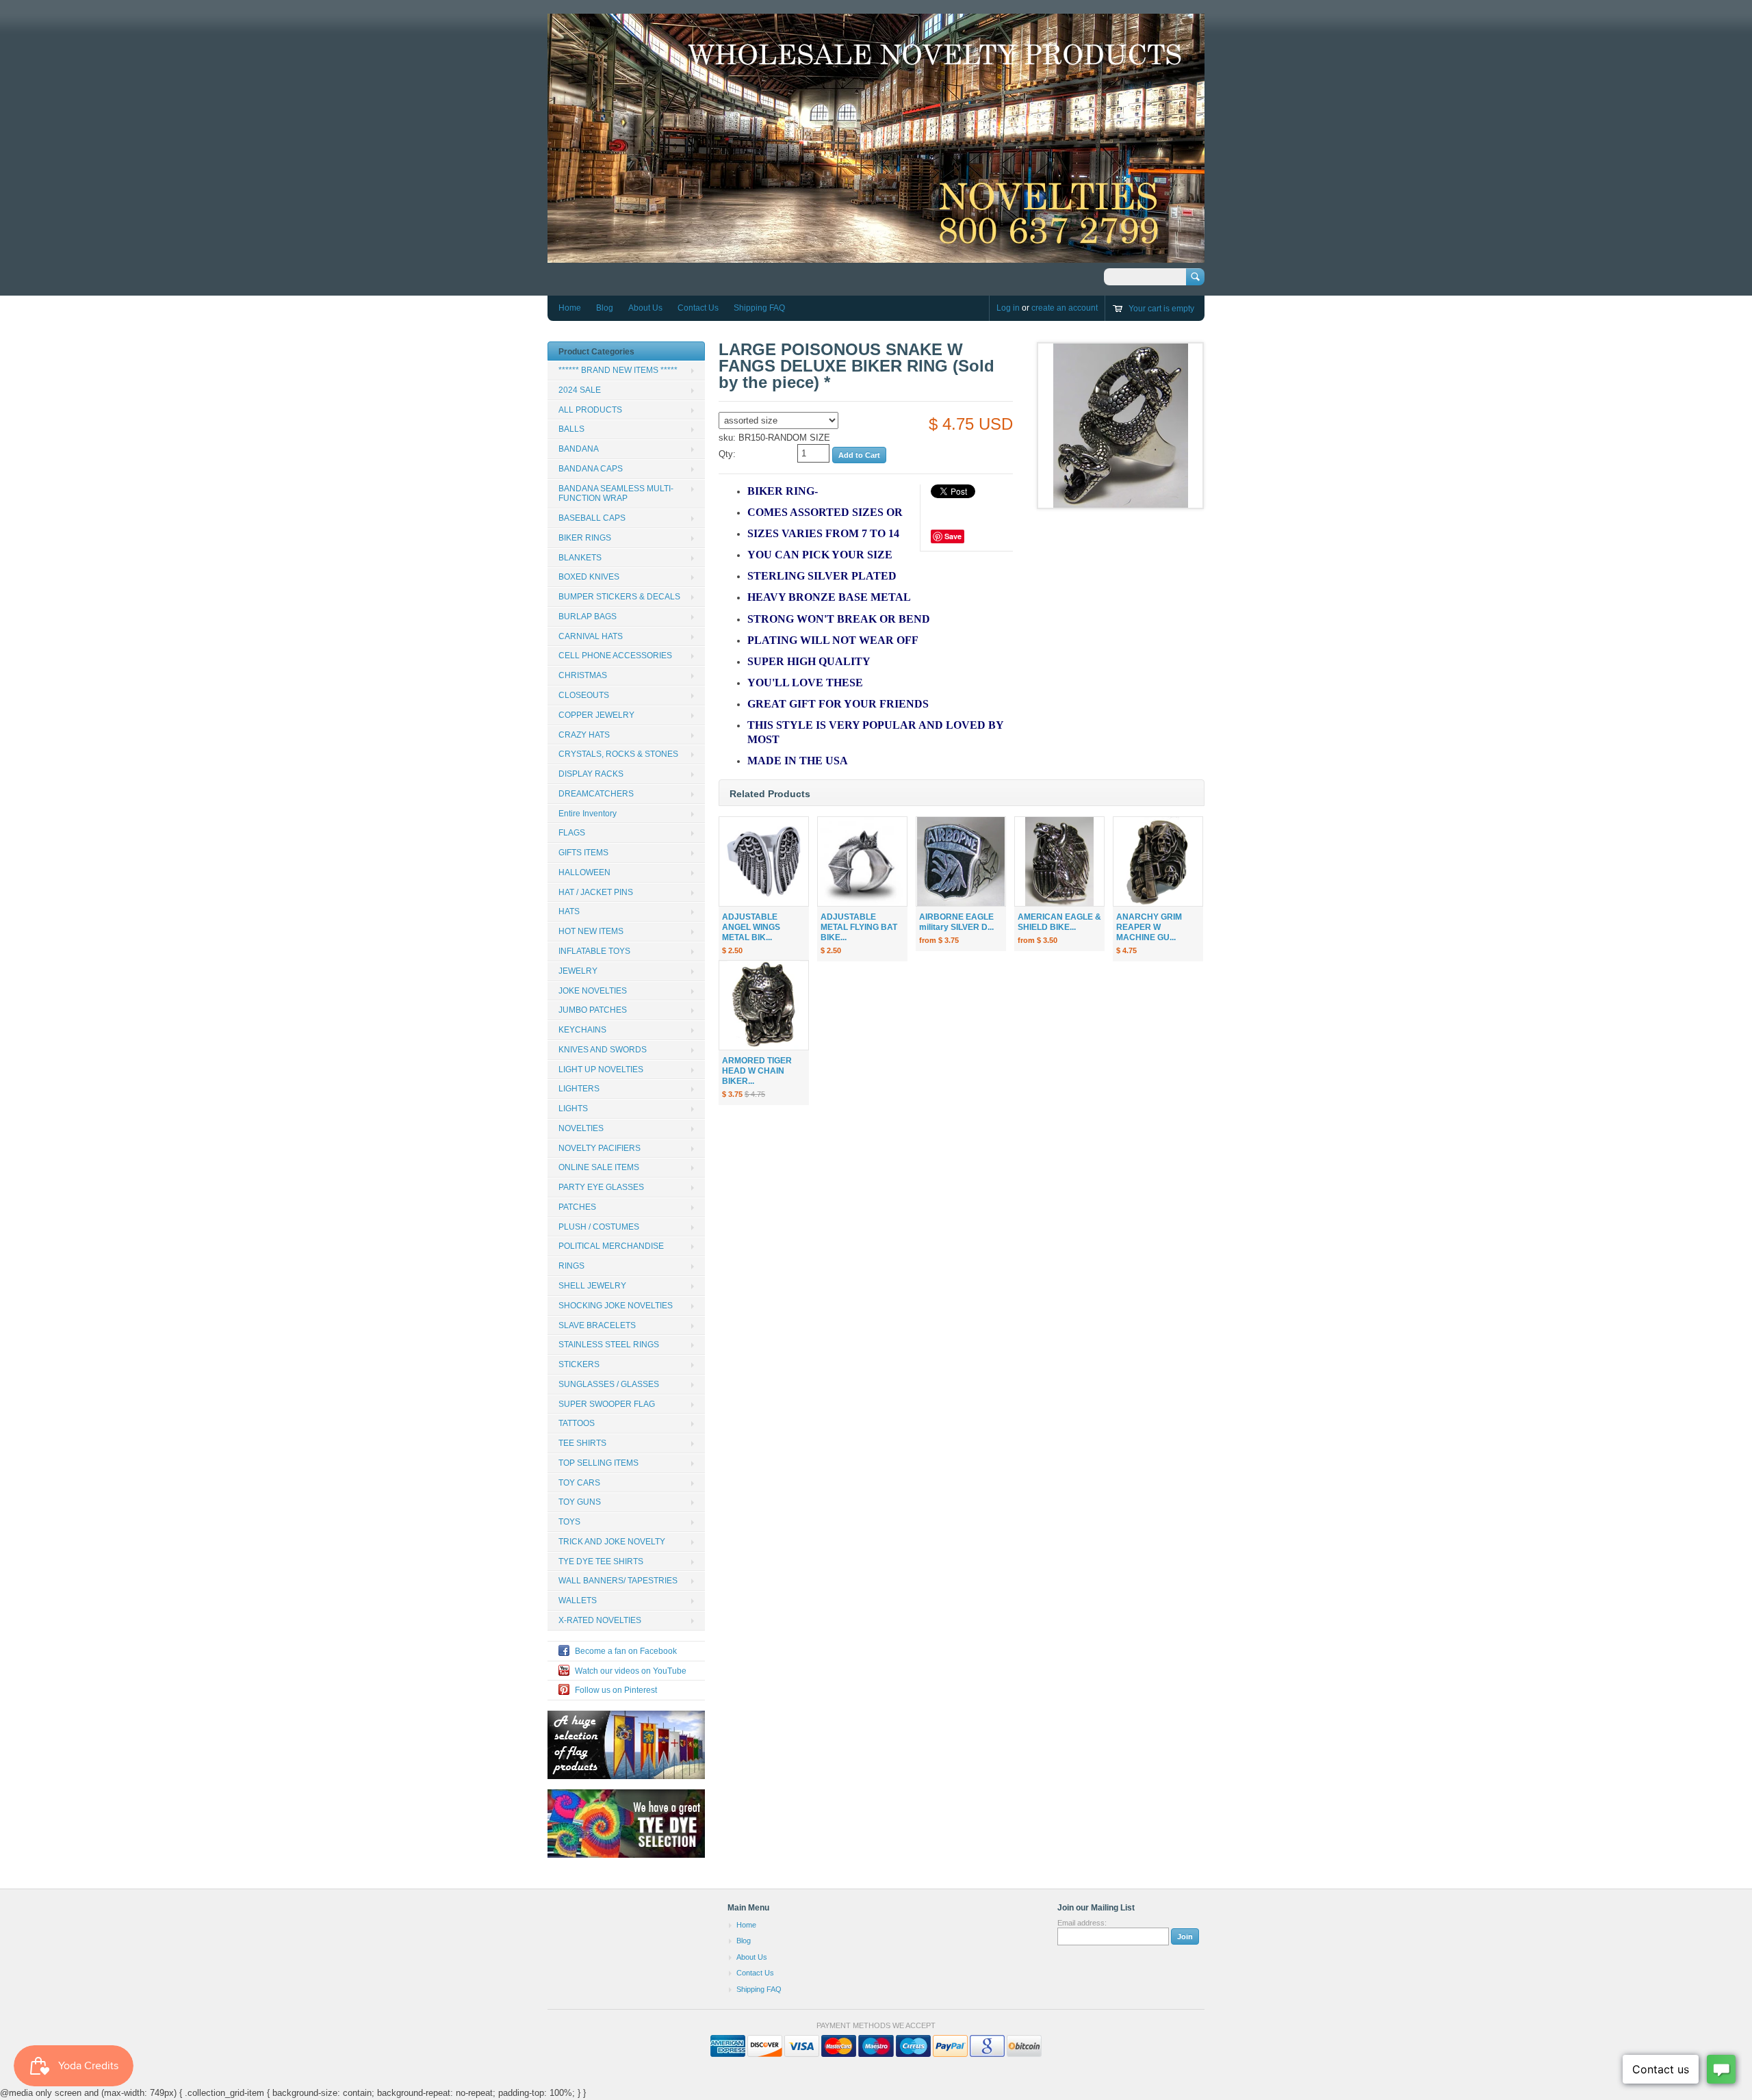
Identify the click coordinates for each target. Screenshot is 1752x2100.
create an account (1065, 308)
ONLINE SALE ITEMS (599, 1167)
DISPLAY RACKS (591, 774)
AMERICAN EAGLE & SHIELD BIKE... (1059, 922)
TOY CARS (579, 1483)
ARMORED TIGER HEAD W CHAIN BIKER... (757, 1071)
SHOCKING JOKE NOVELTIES (616, 1306)
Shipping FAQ (759, 308)
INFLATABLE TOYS (594, 951)
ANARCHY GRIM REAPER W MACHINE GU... (1149, 927)
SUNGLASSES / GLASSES (609, 1384)
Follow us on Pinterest (616, 1690)
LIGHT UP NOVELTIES (601, 1070)
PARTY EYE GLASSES (601, 1187)
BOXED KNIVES (589, 577)
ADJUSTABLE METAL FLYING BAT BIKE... (859, 927)
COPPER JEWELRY (596, 715)
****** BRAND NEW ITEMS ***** (618, 370)
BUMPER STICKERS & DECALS (619, 597)
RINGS (571, 1266)
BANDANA (579, 449)
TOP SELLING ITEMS (598, 1463)
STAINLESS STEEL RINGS (609, 1345)
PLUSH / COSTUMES (599, 1227)
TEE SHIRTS (582, 1443)
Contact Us (698, 308)
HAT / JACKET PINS (596, 892)
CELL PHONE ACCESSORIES (615, 656)
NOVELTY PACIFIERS (600, 1148)
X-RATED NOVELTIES (600, 1620)
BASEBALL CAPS (592, 518)
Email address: (1082, 1923)
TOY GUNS (580, 1502)
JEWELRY (578, 971)
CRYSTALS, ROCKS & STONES (618, 754)
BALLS (571, 429)
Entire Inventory (588, 814)
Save (953, 536)
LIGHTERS (579, 1089)
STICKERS (579, 1364)
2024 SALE (580, 390)
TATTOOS (577, 1423)
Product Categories (596, 352)
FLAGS (572, 833)
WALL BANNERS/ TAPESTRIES (618, 1581)
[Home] (876, 256)
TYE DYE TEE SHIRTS (601, 1561)
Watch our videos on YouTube (631, 1671)
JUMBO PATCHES (593, 1010)
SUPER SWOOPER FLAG (607, 1404)
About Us (645, 308)
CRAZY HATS (584, 735)
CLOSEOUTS (584, 695)
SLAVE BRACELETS (597, 1325)
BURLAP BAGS (588, 617)
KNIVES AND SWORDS (603, 1050)
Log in (1008, 308)
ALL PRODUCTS (590, 410)
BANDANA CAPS (591, 469)
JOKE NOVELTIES (593, 991)
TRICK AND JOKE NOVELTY (612, 1542)
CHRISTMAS (583, 675)
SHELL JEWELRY (592, 1286)
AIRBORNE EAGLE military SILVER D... (956, 922)
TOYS (569, 1522)
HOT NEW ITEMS (591, 931)
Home (570, 308)
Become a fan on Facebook (626, 1651)
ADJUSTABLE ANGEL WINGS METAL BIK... (751, 927)
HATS (569, 911)
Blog (605, 308)
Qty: (727, 454)
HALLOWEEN (584, 872)
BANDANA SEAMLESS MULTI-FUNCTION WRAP (616, 494)
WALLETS (578, 1600)
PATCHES (577, 1207)
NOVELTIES (581, 1128)
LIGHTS (573, 1109)
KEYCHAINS (582, 1030)
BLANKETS (580, 558)
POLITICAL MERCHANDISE (611, 1246)
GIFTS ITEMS (583, 853)
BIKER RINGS (585, 538)
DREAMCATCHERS (596, 794)
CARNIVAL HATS (591, 636)
